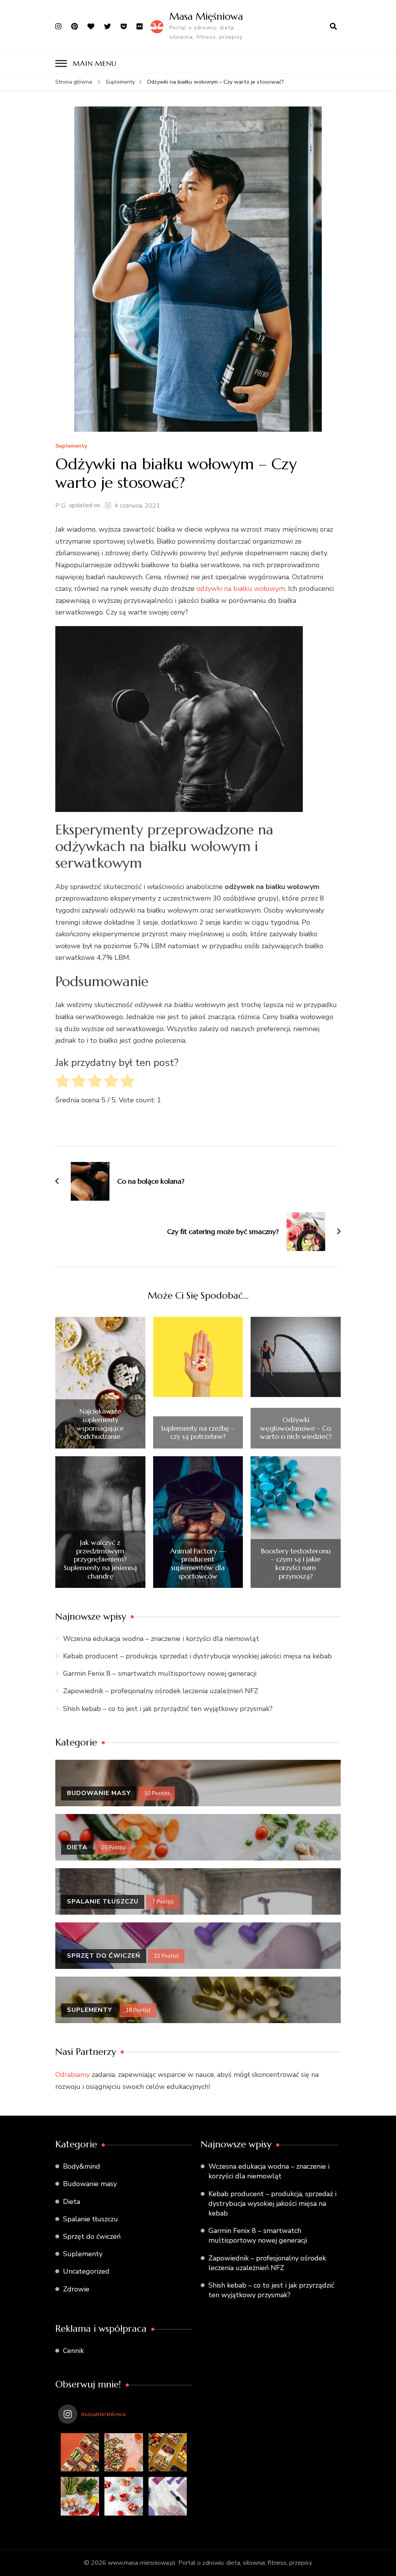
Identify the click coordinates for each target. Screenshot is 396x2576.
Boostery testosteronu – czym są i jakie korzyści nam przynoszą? (296, 1563)
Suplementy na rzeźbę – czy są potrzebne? (198, 1432)
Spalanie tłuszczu (90, 2219)
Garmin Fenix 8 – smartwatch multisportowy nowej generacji (160, 1673)
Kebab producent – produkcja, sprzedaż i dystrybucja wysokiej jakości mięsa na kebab (197, 1656)
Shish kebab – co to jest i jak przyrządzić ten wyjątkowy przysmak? (168, 1709)
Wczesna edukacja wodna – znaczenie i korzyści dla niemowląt (161, 1639)
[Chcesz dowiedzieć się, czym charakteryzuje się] (124, 2452)
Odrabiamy (73, 2075)
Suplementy (71, 446)
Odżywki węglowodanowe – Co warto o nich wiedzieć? (296, 1428)
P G (60, 506)
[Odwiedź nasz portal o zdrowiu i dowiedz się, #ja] (80, 2496)
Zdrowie (76, 2289)
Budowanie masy (90, 2184)
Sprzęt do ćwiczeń (92, 2236)
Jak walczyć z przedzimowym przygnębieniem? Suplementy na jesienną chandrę (100, 1559)
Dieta (72, 2202)
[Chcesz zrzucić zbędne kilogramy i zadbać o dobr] (168, 2452)
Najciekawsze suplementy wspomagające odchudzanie (100, 1424)
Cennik (73, 2351)
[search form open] (333, 27)
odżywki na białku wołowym (241, 589)
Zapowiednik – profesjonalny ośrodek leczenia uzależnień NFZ (161, 1691)
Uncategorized (86, 2271)
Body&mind (82, 2166)
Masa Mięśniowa (206, 16)
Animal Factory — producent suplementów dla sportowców (198, 1563)
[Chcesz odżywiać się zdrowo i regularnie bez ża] (80, 2452)
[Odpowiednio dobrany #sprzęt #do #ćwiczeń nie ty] (168, 2496)
